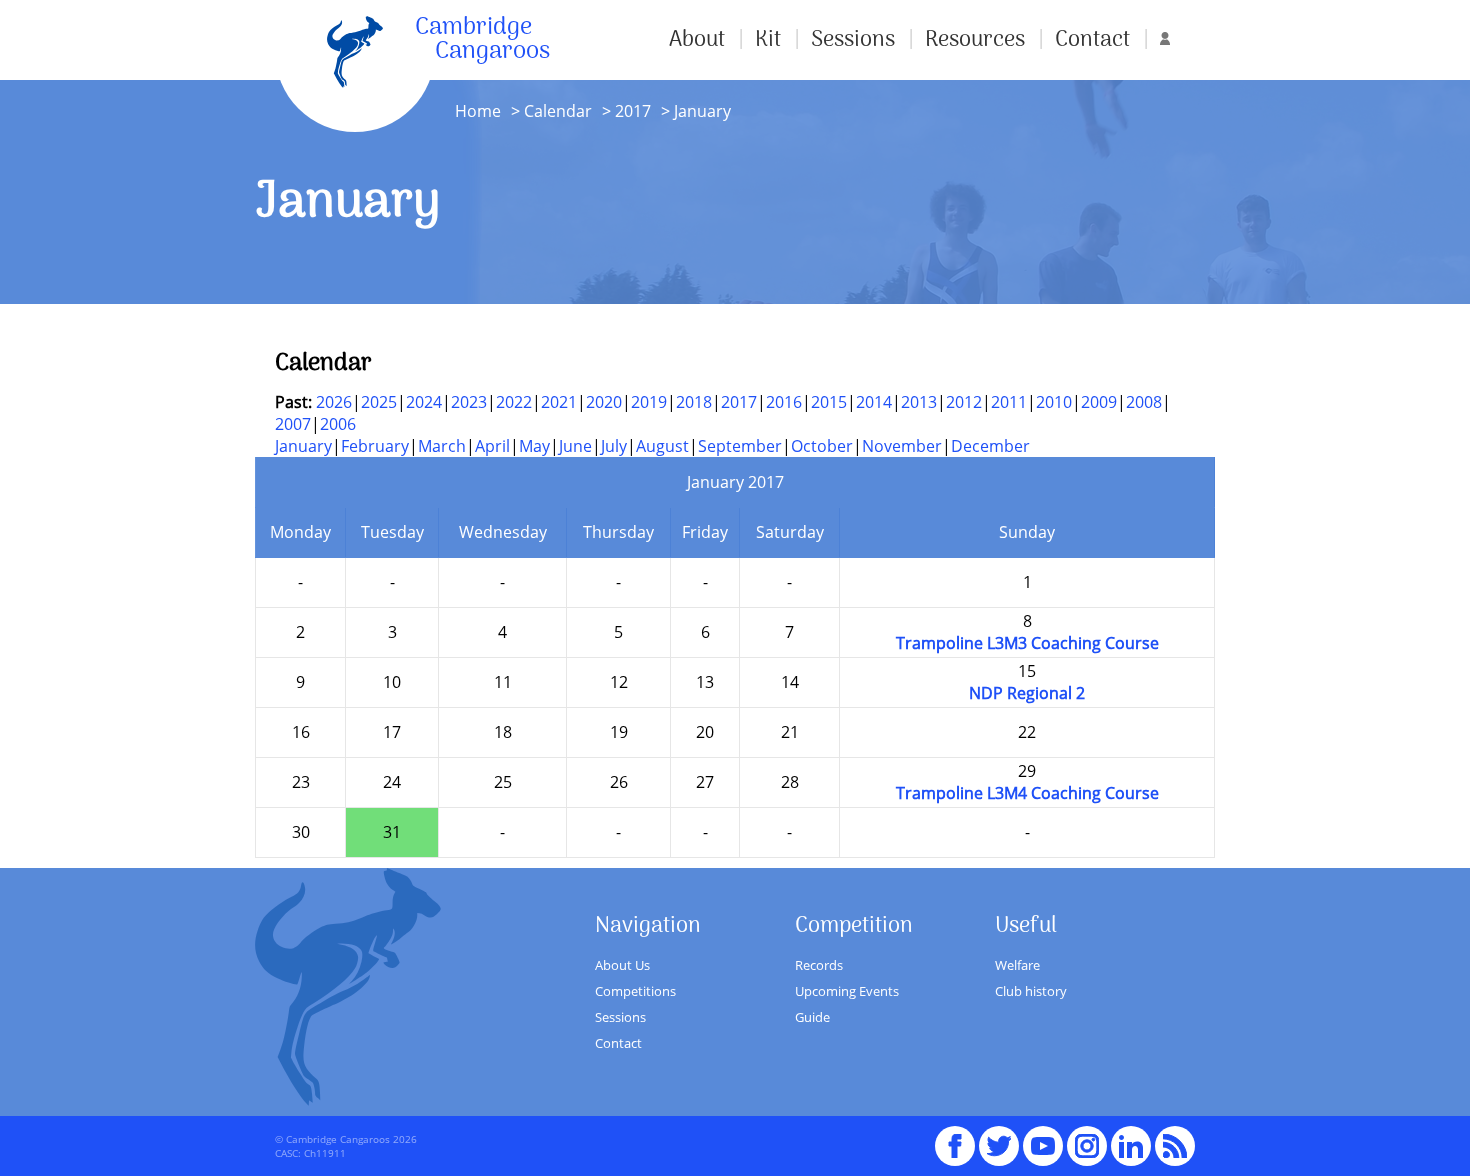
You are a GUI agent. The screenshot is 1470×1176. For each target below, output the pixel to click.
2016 (784, 402)
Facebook (955, 1137)
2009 (1099, 402)
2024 (424, 402)
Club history (1031, 991)
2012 (964, 402)
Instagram (1087, 1137)
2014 (874, 402)
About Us (622, 965)
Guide (812, 1017)
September (740, 446)
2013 (919, 402)
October (822, 446)
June (575, 446)
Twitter (999, 1137)
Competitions (635, 991)
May (534, 446)
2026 (334, 402)
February (375, 446)
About (697, 40)
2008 (1144, 402)
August (662, 446)
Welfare (1017, 965)
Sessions (853, 40)
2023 (469, 402)
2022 (514, 402)
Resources (975, 40)
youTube (1043, 1137)
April (492, 446)
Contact (1092, 40)
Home (478, 111)
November (902, 446)
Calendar (558, 111)
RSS (1175, 1137)
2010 (1054, 402)
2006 (338, 424)
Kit (768, 40)
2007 (293, 424)
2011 (1009, 402)
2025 (379, 402)
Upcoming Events (847, 991)
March (442, 446)
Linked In (1131, 1146)
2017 (633, 111)
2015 (829, 402)
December (990, 446)
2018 (694, 402)
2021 (559, 402)
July (614, 446)
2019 (649, 402)
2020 (604, 402)
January (303, 446)
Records (819, 965)
